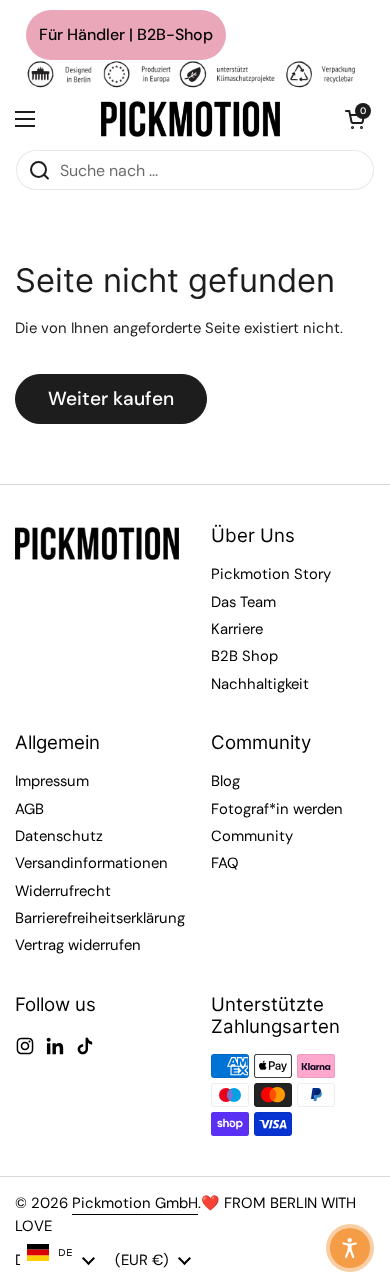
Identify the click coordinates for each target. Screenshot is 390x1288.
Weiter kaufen (111, 398)
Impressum (52, 781)
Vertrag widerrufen (78, 945)
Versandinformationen (91, 863)
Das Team (243, 602)
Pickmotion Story (271, 574)
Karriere (237, 629)
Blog (225, 781)
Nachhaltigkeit (260, 684)
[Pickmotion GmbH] (190, 119)
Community (252, 836)
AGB (29, 809)
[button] (355, 119)
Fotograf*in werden (277, 809)
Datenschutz (59, 836)
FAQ (225, 863)
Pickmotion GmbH (135, 1203)
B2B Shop (244, 656)
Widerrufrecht (63, 891)
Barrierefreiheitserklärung (100, 918)
